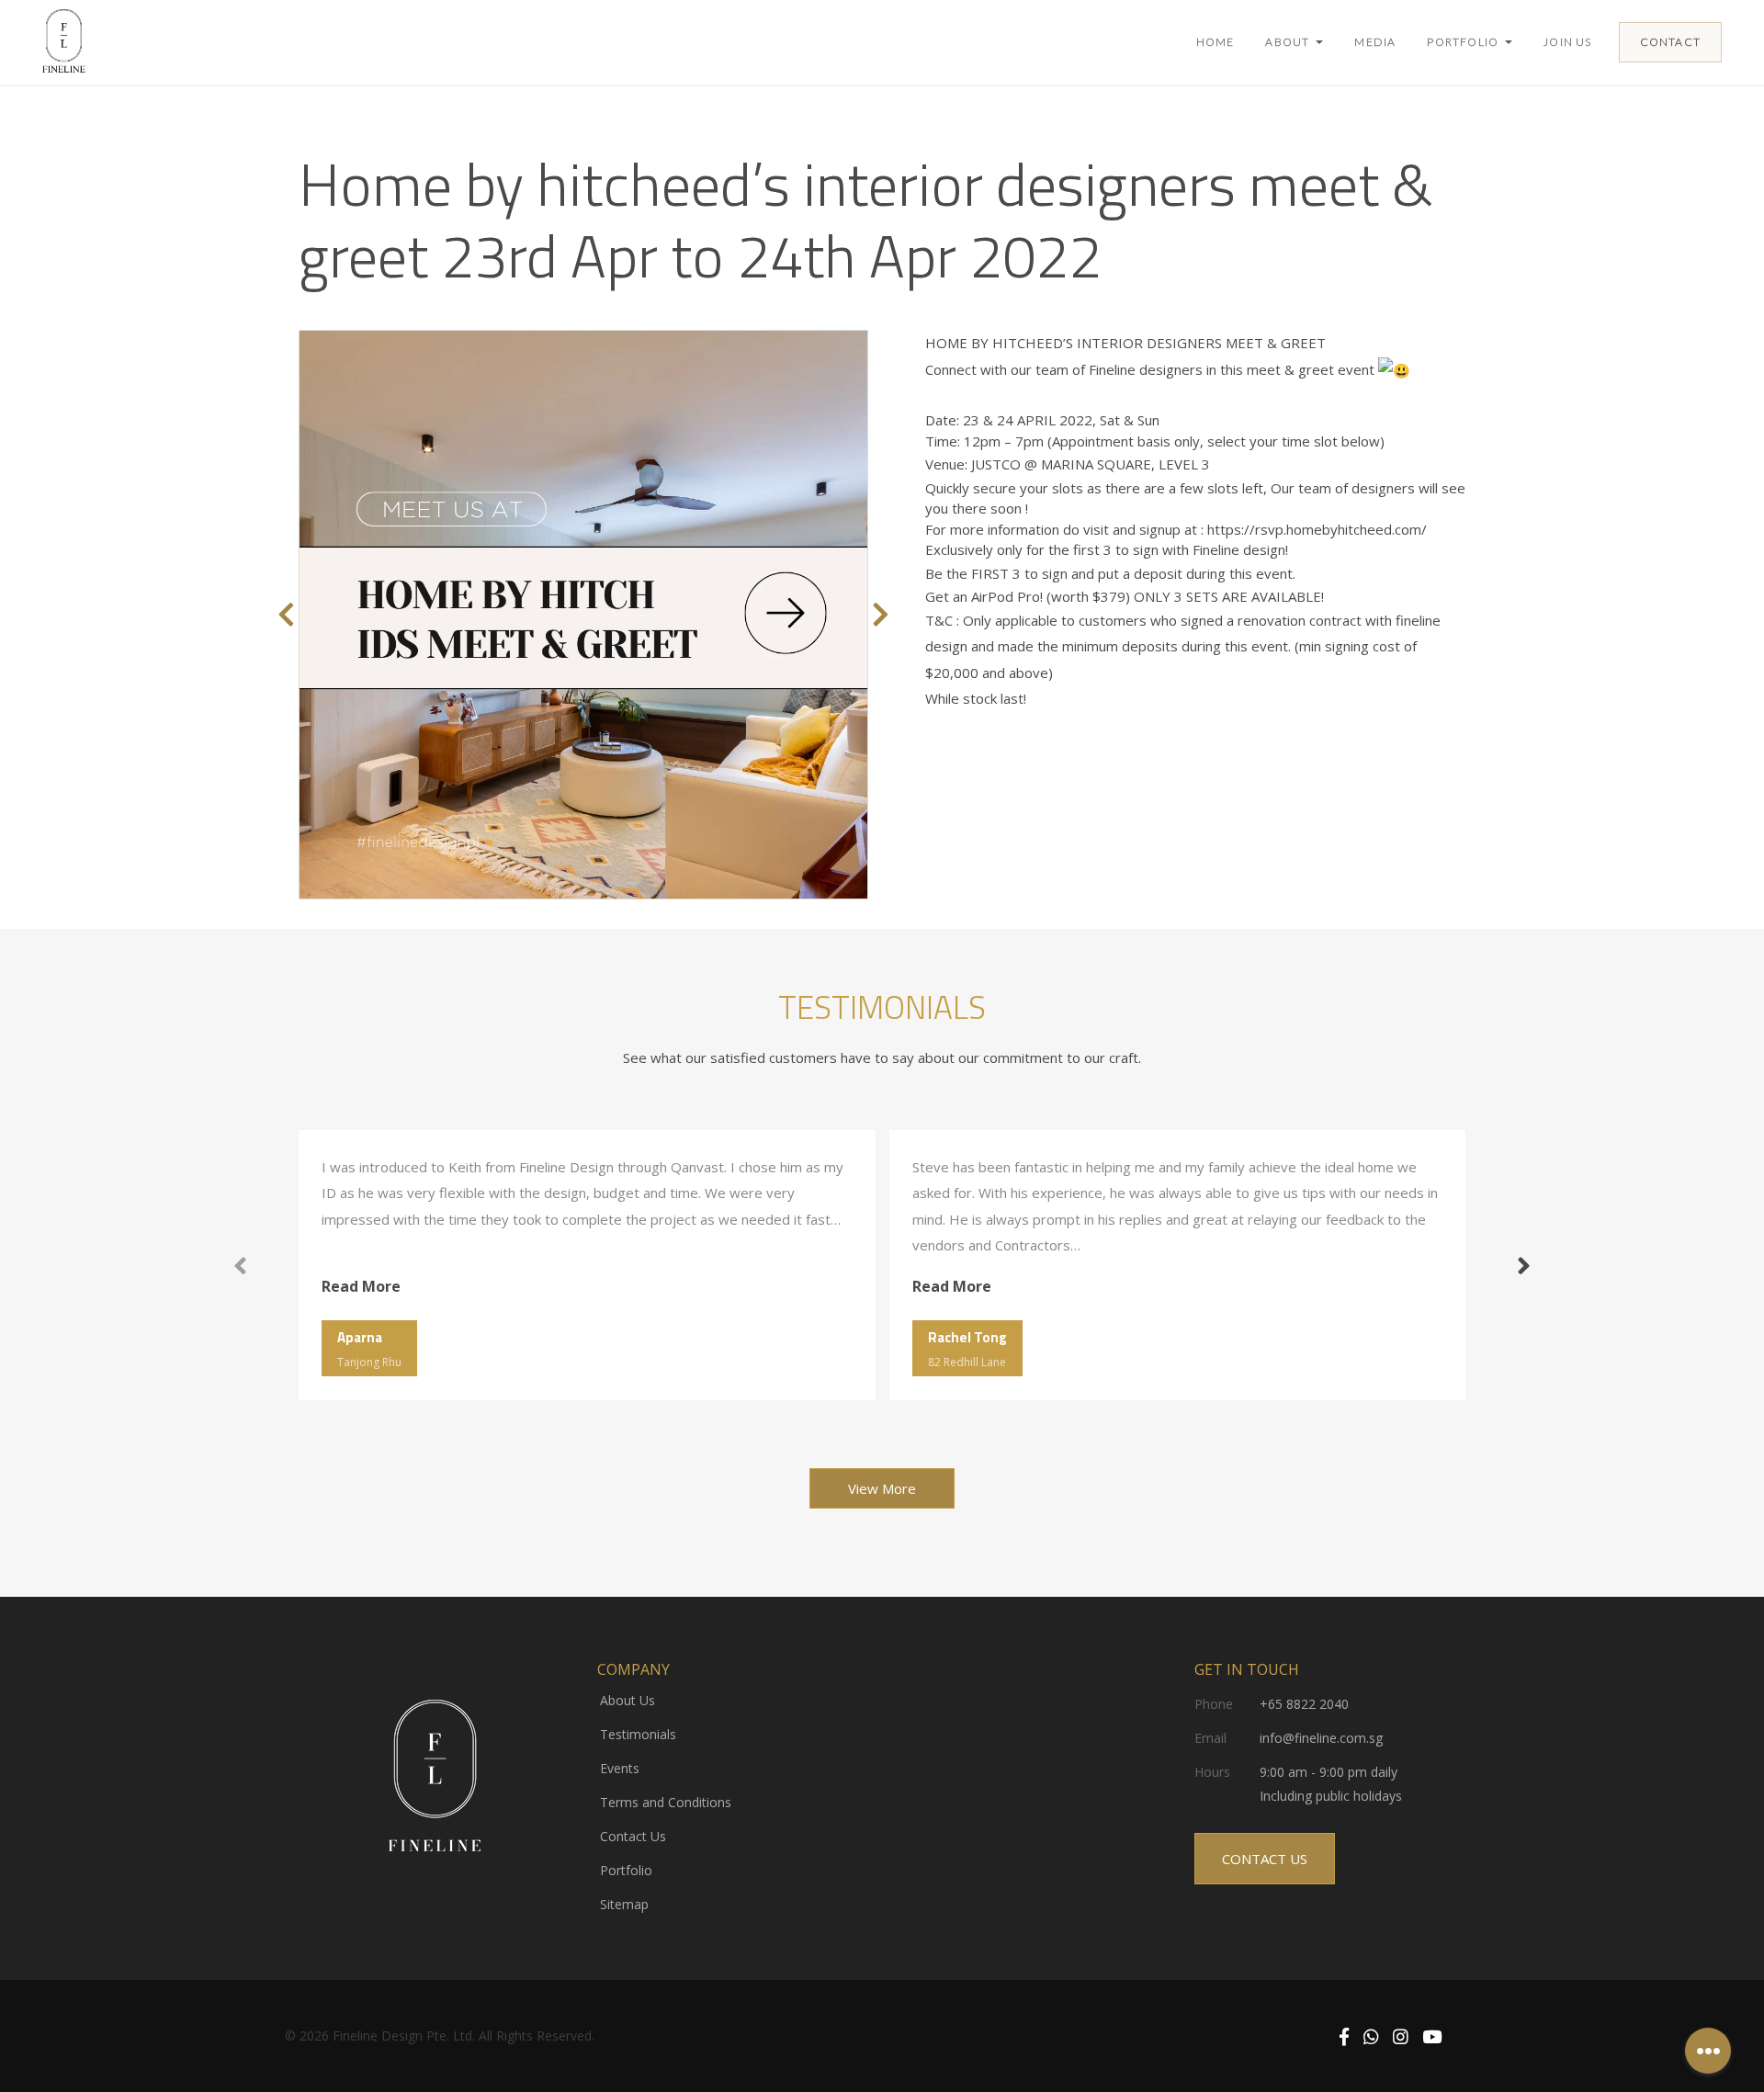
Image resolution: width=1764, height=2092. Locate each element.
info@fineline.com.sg (1321, 1738)
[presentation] (286, 615)
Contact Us (633, 1836)
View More (882, 1488)
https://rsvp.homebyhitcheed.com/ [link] (1317, 529)
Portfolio (626, 1870)
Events (620, 1768)
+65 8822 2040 (1304, 1704)
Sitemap (624, 1904)
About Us (628, 1700)
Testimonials (638, 1734)
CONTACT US (1265, 1859)
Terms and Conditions (666, 1802)
